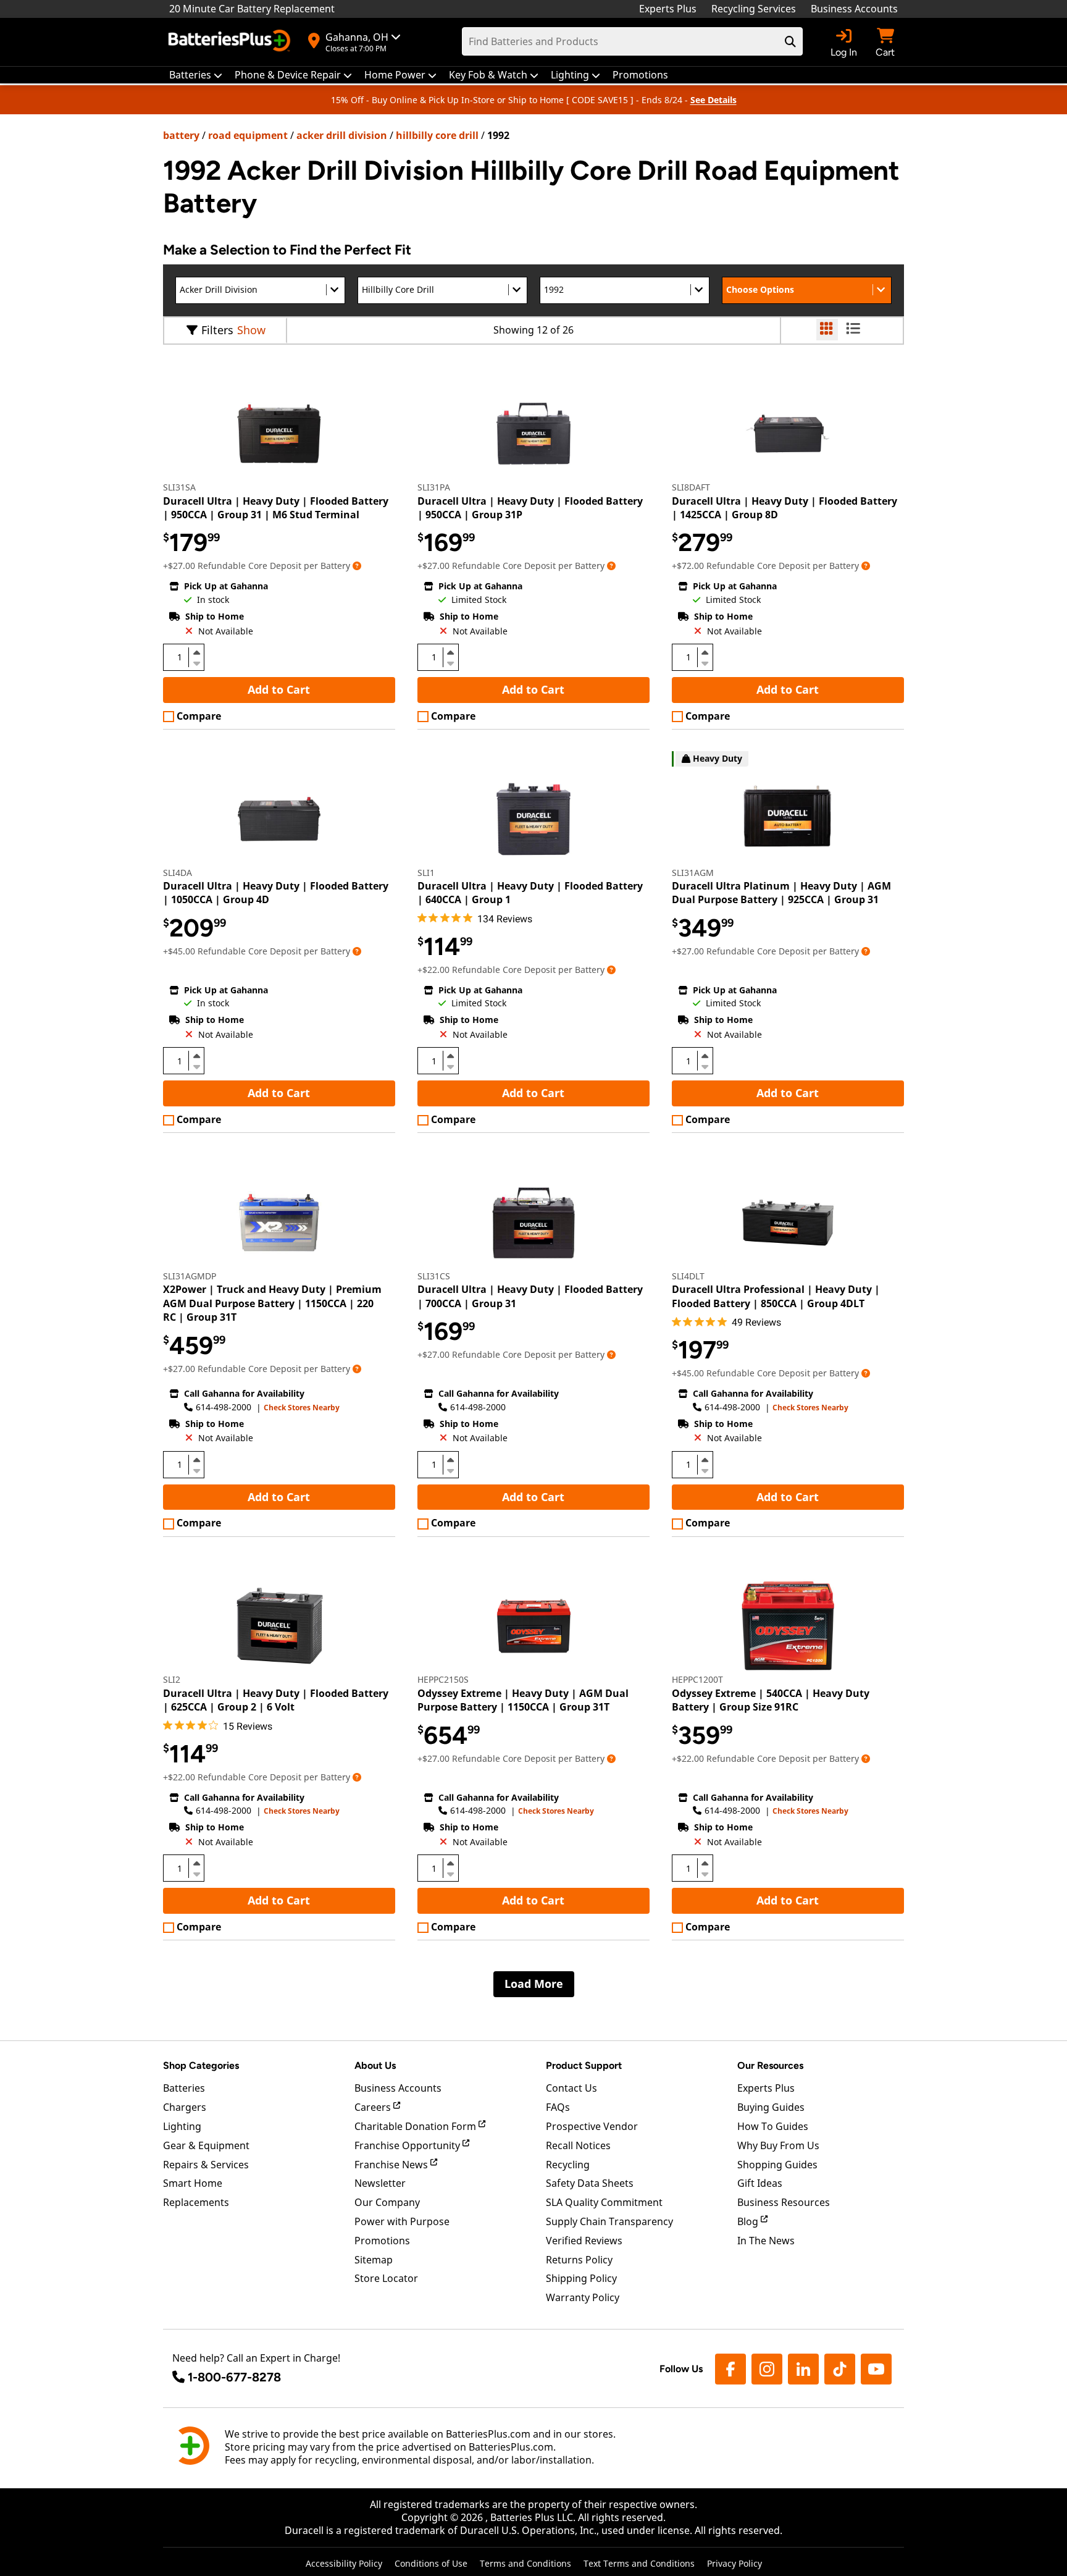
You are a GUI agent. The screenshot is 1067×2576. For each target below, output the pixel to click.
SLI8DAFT (691, 487)
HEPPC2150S (443, 1679)
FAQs (558, 2107)
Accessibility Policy (344, 2563)
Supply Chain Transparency (609, 2221)
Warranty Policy (583, 2297)
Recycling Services (754, 9)
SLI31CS (434, 1276)
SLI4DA (178, 873)
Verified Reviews (584, 2241)
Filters (217, 330)
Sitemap (374, 2260)
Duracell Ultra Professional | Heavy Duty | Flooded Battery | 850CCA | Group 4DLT (776, 1296)
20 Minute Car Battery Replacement (252, 9)
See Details (713, 100)
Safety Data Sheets (590, 2183)
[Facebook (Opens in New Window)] (730, 2369)
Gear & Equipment (206, 2145)
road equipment (248, 135)
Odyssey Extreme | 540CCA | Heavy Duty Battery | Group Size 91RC (771, 1700)
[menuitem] (196, 75)
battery (181, 135)
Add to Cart (279, 689)
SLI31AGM (693, 873)
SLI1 (426, 873)
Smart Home (193, 2183)
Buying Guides (771, 2107)
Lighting (182, 2126)
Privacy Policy (734, 2563)
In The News (766, 2241)
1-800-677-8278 (234, 2377)
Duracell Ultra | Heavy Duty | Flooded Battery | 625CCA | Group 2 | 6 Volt (276, 1700)
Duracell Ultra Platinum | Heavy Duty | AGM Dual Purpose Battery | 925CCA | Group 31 (781, 893)
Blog (749, 2221)
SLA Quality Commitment (604, 2202)
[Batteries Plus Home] (231, 42)
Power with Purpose (402, 2221)
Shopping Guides (777, 2165)
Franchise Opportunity (408, 2145)
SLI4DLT (688, 1276)
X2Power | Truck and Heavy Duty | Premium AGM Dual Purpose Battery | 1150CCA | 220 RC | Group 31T (272, 1303)
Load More (534, 1984)
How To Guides (773, 2126)
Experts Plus (668, 9)
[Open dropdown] (357, 566)
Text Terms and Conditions (639, 2563)
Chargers (185, 2107)
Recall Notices (578, 2145)
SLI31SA (179, 487)
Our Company (387, 2202)
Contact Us (571, 2088)
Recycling (568, 2165)
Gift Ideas (760, 2183)
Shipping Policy (581, 2278)
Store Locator (386, 2278)
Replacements (196, 2202)
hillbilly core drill (437, 135)
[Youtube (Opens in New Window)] (876, 2369)
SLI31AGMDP (190, 1276)
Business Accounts (854, 9)
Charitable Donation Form (416, 2126)
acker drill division (342, 135)
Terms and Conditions (525, 2563)
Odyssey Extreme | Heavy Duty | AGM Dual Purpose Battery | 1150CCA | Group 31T (523, 1700)
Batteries (184, 2088)
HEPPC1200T (697, 1679)
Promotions (382, 2241)
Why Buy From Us (778, 2145)
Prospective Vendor (592, 2126)
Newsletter (380, 2183)
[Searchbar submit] (790, 41)
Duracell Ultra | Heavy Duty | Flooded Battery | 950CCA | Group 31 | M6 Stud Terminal (276, 508)
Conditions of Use (431, 2563)
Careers (374, 2107)
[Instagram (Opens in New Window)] (767, 2369)
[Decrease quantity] (196, 662)
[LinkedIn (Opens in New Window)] (803, 2369)
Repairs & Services (206, 2165)
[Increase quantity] (196, 652)
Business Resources (784, 2202)
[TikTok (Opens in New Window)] (840, 2369)
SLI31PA (434, 487)
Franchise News (392, 2165)
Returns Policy (579, 2260)
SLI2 (172, 1679)
